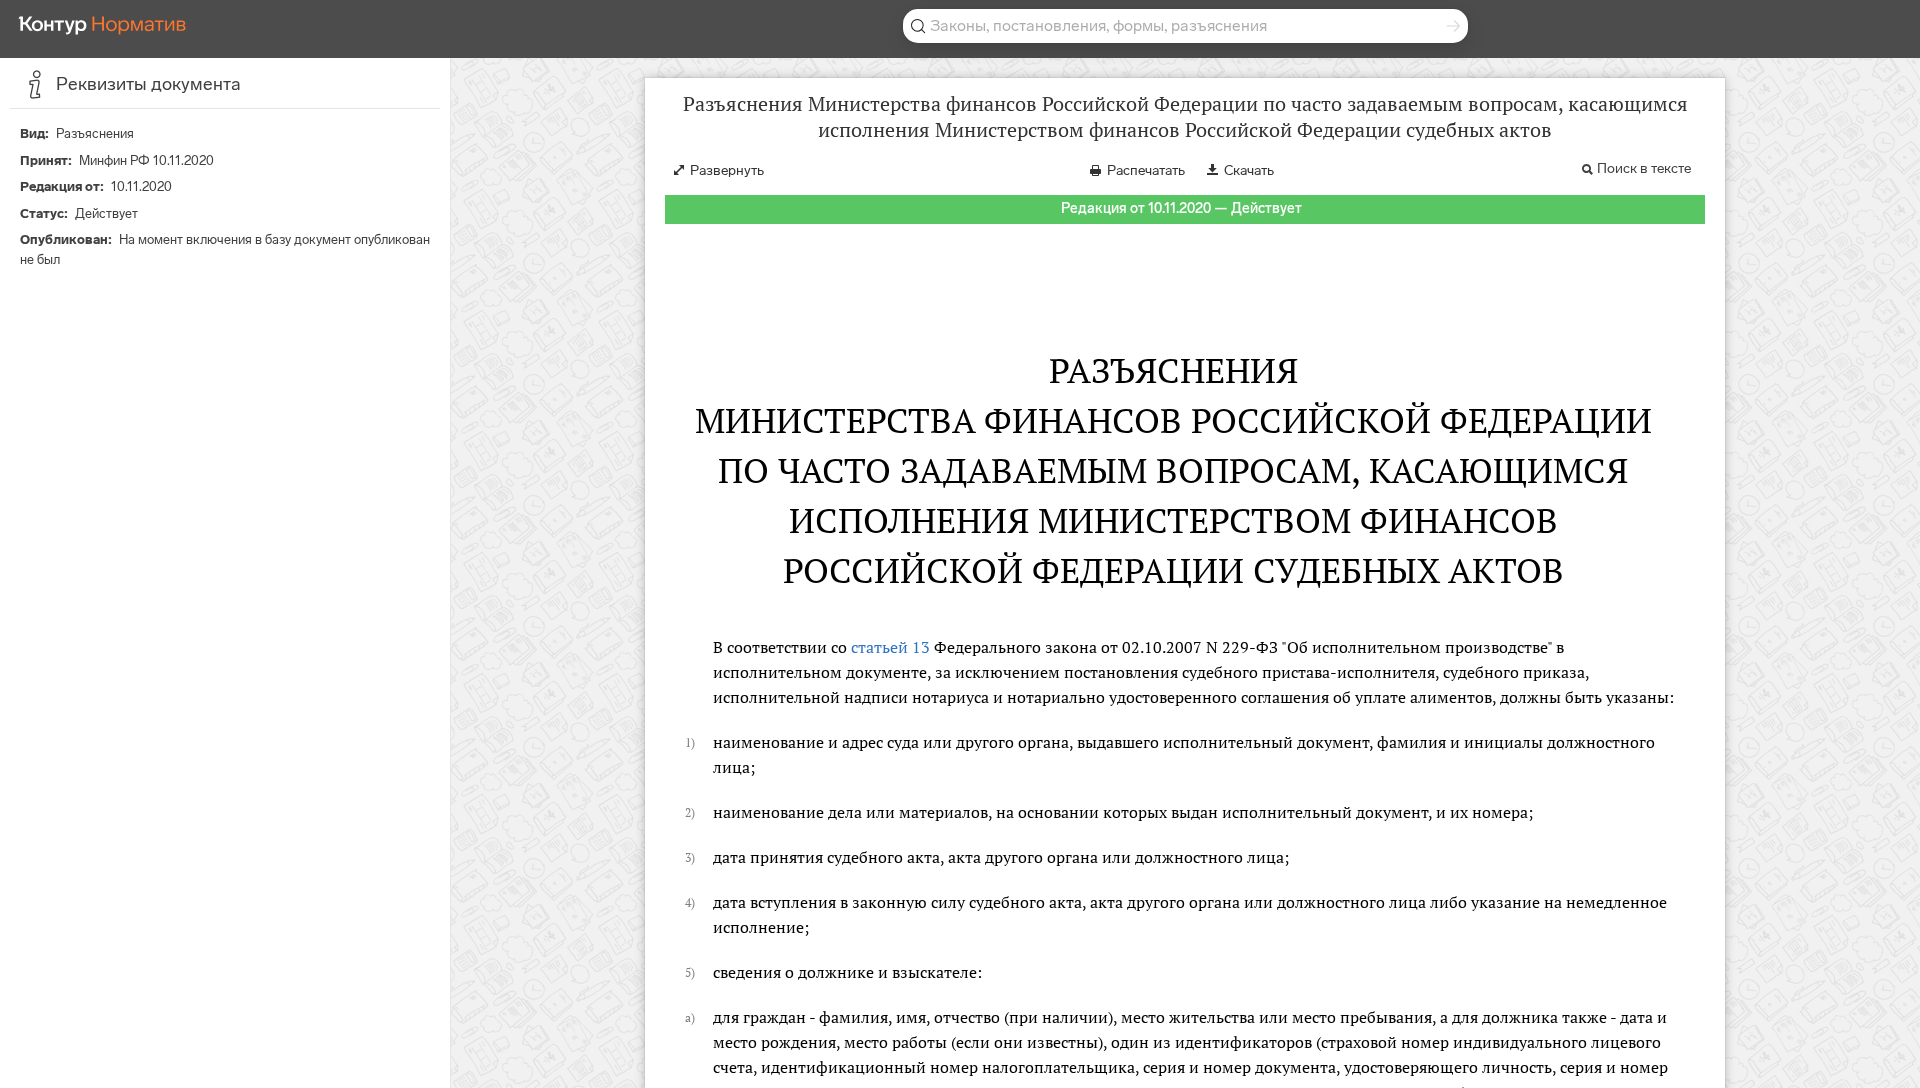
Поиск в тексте (1644, 168)
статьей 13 (890, 647)
